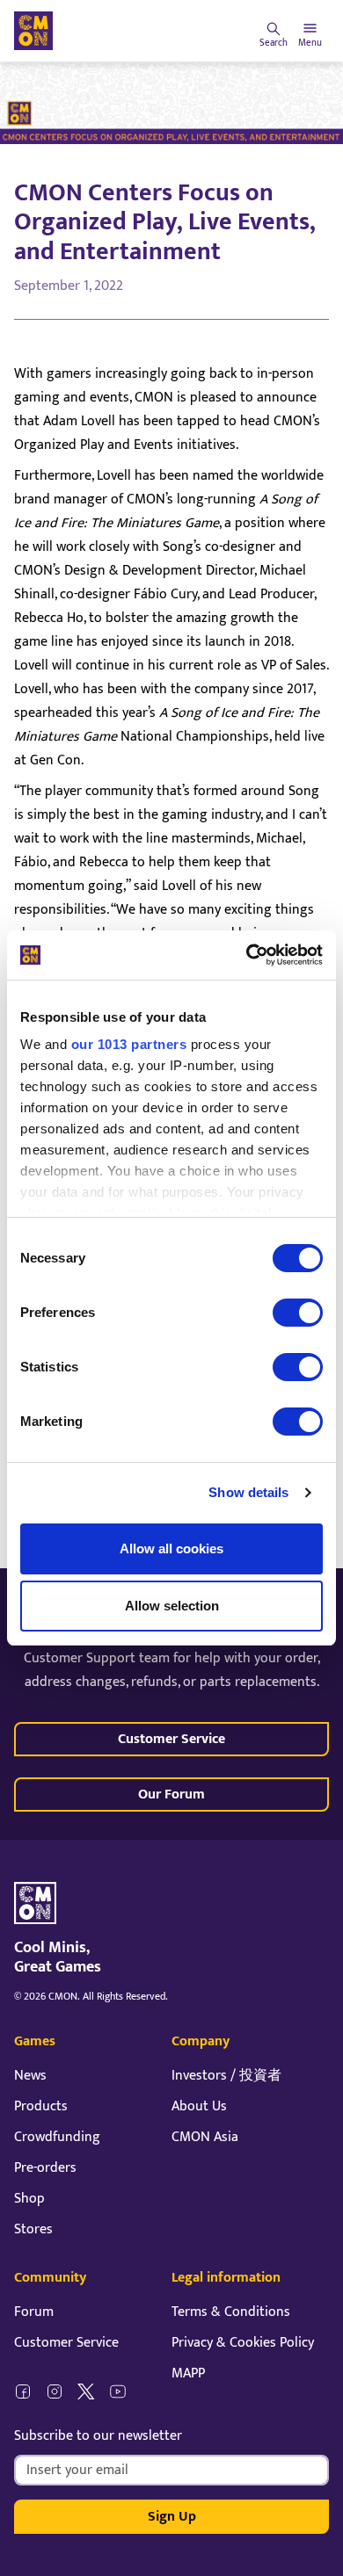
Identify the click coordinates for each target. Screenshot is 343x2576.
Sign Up (172, 2517)
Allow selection (172, 1606)
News (30, 2076)
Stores (33, 2229)
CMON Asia (205, 2137)
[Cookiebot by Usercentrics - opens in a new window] (247, 955)
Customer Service (171, 1739)
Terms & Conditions (231, 2312)
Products (41, 2106)
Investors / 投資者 (226, 2076)
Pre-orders (45, 2168)
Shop (29, 2199)
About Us (199, 2106)
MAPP (188, 2373)
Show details (248, 1492)
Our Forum (171, 1795)
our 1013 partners (129, 1044)
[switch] (298, 1313)
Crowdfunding (57, 2137)
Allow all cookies (171, 1548)
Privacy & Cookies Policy (243, 2343)
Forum (34, 2312)
